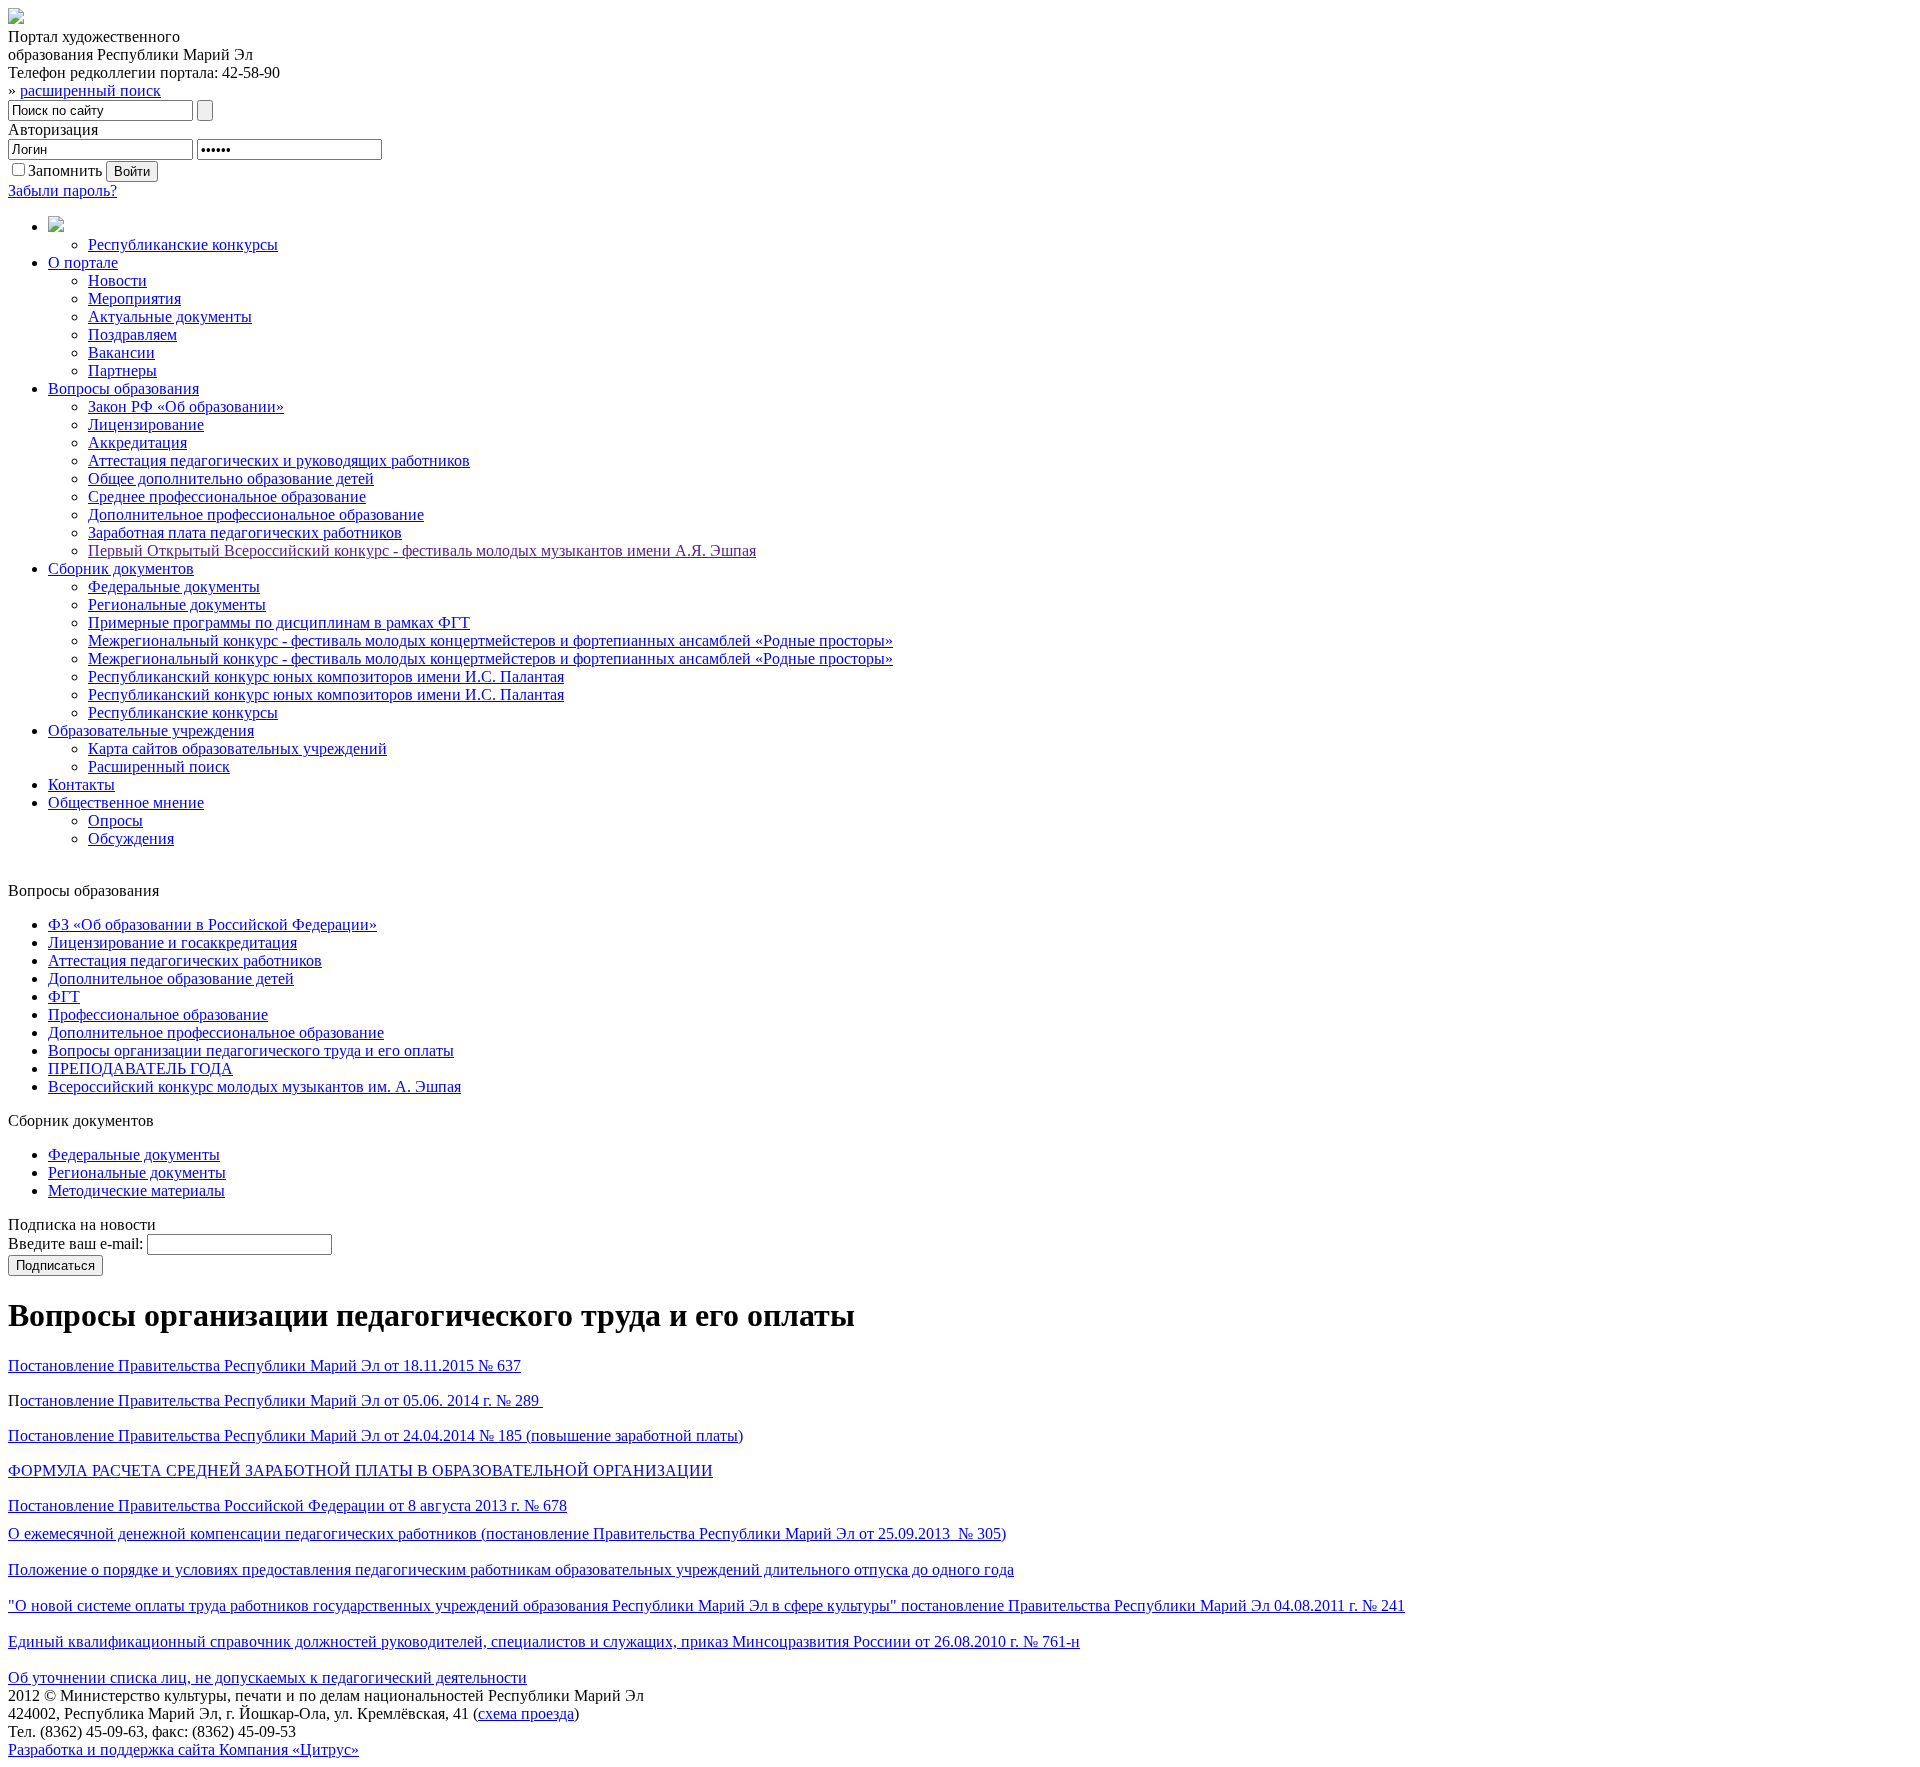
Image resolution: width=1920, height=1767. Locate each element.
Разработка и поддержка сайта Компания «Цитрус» (183, 1749)
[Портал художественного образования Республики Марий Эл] (16, 18)
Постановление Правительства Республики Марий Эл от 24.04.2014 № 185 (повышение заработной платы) (375, 1435)
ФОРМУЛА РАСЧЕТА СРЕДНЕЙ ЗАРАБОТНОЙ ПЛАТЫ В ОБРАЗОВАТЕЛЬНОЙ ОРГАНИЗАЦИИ (360, 1470)
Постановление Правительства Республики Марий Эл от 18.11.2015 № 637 (264, 1365)
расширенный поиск (90, 90)
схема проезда (526, 1713)
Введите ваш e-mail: (75, 1243)
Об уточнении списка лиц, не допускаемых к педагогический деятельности (267, 1677)
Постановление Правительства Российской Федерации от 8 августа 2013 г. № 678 (287, 1505)
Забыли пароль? (62, 190)
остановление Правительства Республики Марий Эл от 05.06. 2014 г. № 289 (281, 1400)
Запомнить (65, 170)
